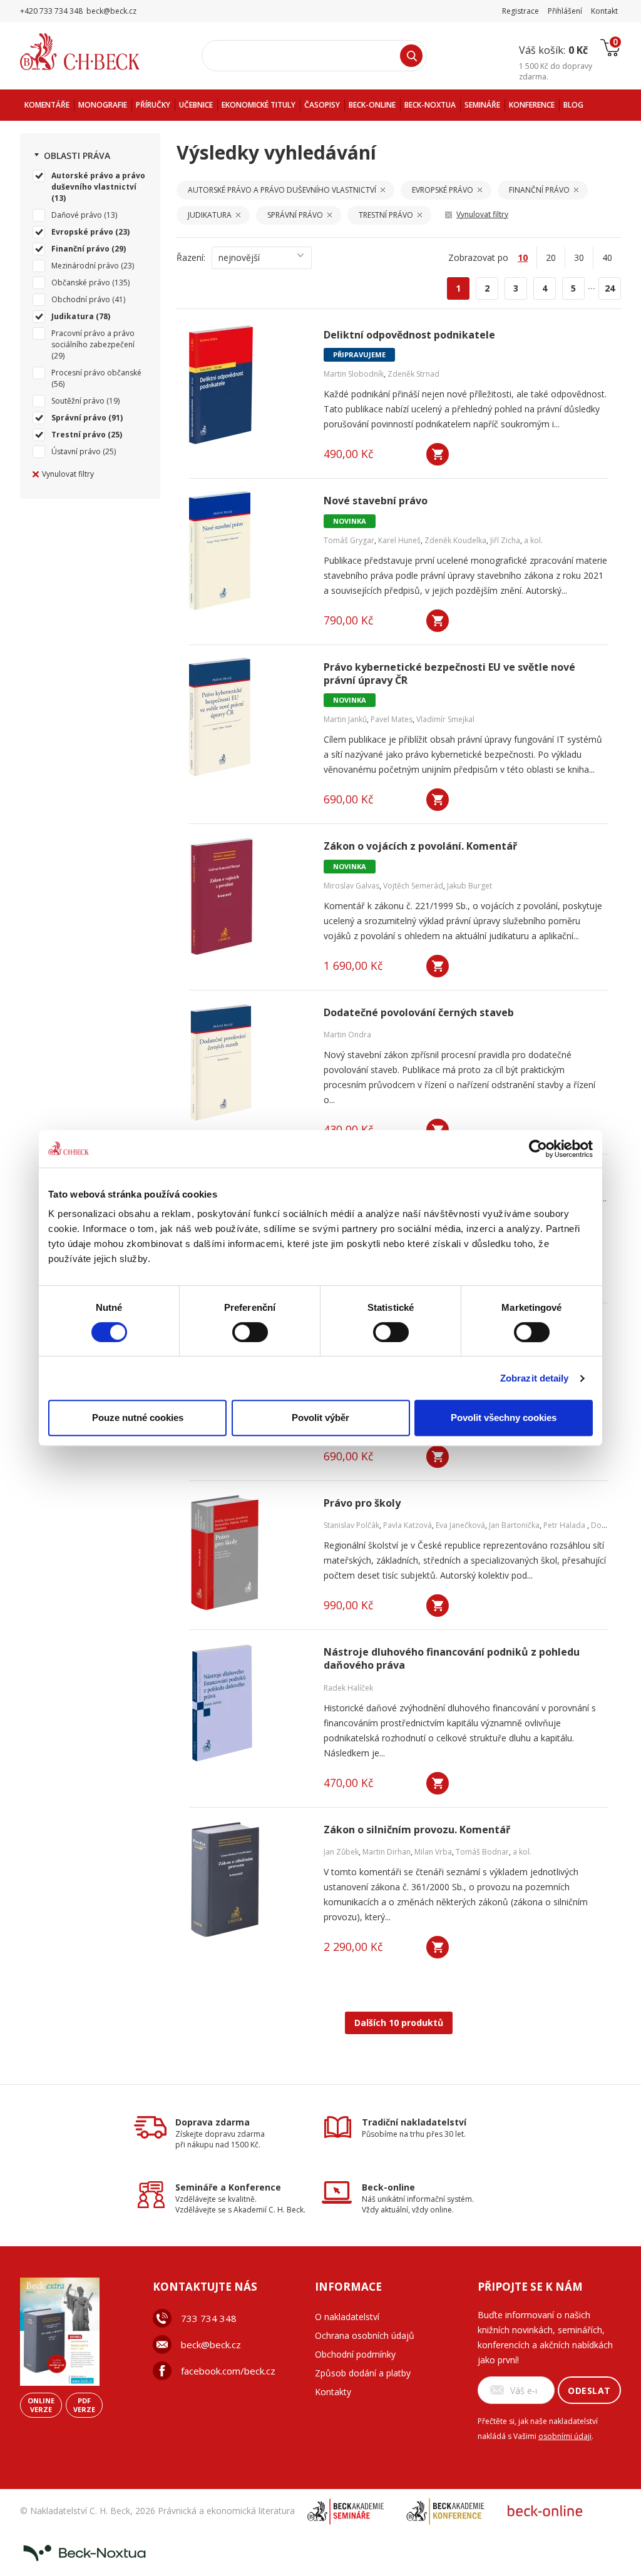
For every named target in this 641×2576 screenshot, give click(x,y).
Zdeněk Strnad (413, 374)
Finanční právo (80, 249)
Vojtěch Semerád (413, 886)
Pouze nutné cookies (138, 1418)
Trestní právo (79, 435)
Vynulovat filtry (68, 474)
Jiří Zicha (505, 540)
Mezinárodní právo (85, 266)
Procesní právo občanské (96, 373)
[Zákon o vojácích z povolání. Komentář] (249, 896)
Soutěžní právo (78, 401)
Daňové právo (77, 215)
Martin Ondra (347, 1035)
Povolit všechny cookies (504, 1418)
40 (607, 257)
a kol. (533, 540)
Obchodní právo (81, 299)
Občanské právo (81, 283)
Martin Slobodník (354, 374)
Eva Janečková (460, 1525)
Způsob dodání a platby (363, 2373)
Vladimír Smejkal (445, 719)
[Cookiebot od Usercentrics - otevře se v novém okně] (538, 1149)
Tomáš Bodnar (482, 1852)
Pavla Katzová (408, 1525)
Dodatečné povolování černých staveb (419, 1013)
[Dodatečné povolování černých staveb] (249, 1062)
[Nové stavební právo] (249, 551)
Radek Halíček (348, 1688)
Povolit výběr (320, 1418)
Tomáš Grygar (349, 540)
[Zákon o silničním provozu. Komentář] (249, 1880)
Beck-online (388, 2187)
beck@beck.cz (211, 2344)
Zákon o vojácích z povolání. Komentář (420, 846)
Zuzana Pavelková (605, 1199)
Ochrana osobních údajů (365, 2335)
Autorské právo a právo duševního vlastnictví (98, 181)
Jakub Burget (469, 886)
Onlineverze (41, 2405)
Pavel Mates (392, 719)
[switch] (250, 1332)
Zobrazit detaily (535, 1378)
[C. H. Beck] (97, 52)
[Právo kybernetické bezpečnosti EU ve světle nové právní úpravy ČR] (249, 717)
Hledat (411, 56)
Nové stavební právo (376, 501)
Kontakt (604, 11)
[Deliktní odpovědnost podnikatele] (249, 385)
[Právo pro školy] (249, 1553)
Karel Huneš (399, 540)
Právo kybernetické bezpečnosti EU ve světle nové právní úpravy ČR (449, 674)
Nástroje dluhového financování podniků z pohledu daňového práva (452, 1659)
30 (579, 257)
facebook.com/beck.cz (228, 2371)
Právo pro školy (362, 1503)
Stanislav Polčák (351, 1525)
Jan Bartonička (514, 1525)
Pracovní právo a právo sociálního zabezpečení (93, 339)
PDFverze (84, 2405)
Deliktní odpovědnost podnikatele (409, 335)
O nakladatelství (347, 2317)
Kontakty (333, 2392)
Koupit (438, 454)
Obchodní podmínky (355, 2354)
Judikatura (73, 316)
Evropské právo (82, 232)
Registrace (520, 11)
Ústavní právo (76, 451)
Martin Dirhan (387, 1852)
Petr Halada (565, 1525)
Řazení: (191, 257)
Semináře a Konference (228, 2187)
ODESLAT (589, 2390)
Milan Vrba (433, 1852)
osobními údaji (565, 2436)
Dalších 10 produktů (399, 2023)
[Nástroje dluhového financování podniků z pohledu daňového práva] (249, 1702)
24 (610, 288)
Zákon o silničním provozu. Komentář (417, 1830)
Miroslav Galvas (351, 886)
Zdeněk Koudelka (455, 540)
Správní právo (79, 418)
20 (551, 257)
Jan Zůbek (341, 1852)
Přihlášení (565, 11)
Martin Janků (345, 719)
